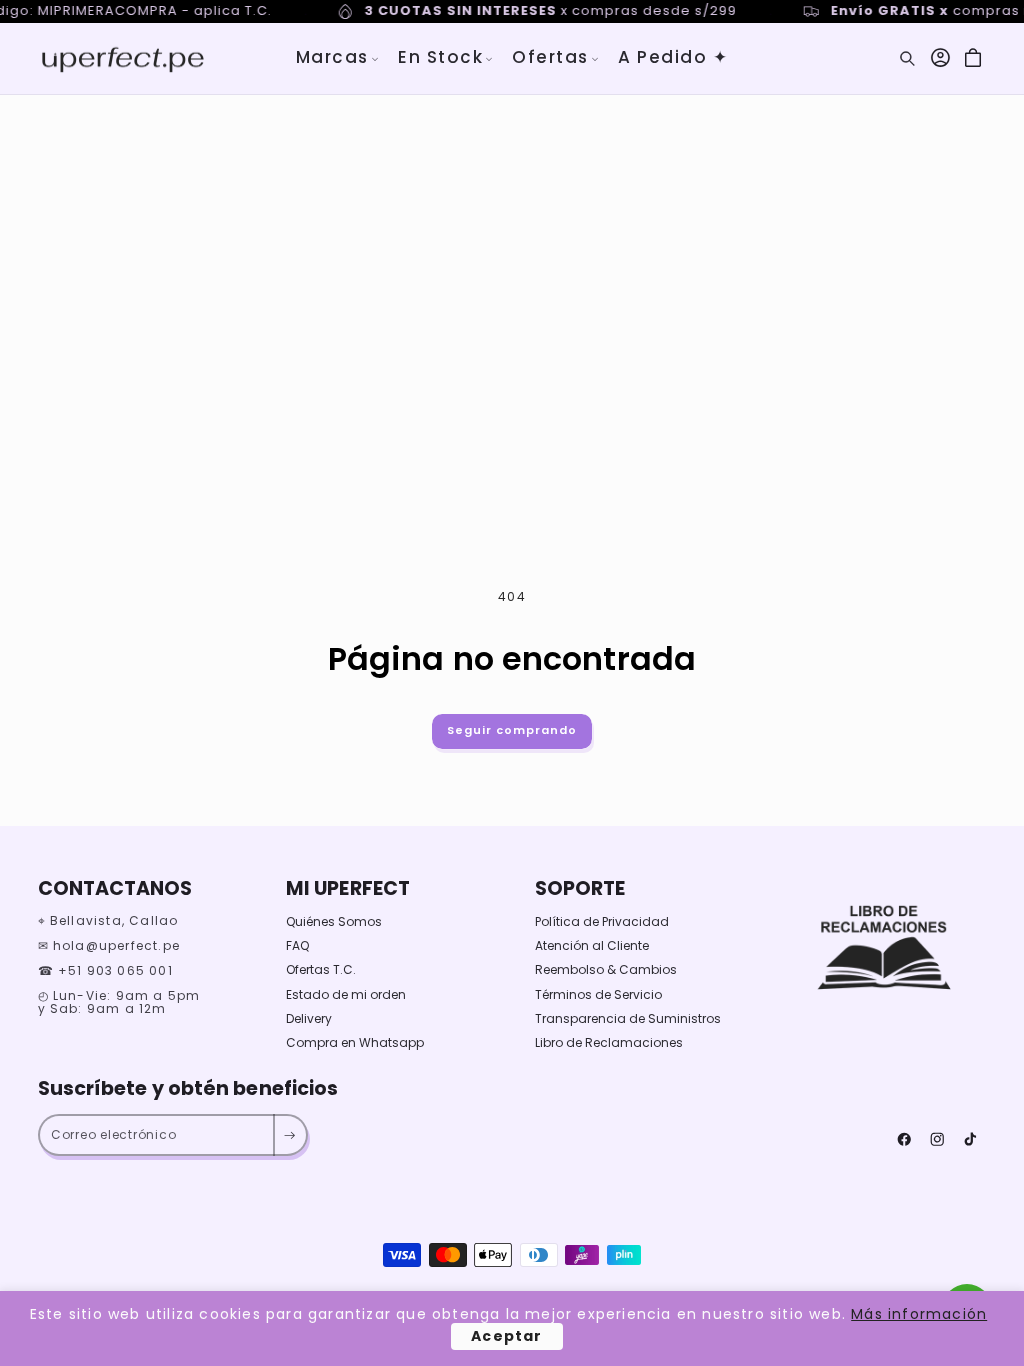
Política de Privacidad (602, 922)
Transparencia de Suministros (628, 1018)
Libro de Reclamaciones (609, 1042)
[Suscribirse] (289, 1135)
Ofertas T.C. (321, 969)
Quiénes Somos (334, 922)
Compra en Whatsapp (355, 1042)
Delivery (309, 1018)
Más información (919, 1314)
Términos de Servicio (598, 994)
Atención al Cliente (592, 945)
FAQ (297, 945)
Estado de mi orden (346, 994)
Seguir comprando (512, 730)
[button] (338, 58)
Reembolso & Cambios (606, 969)
